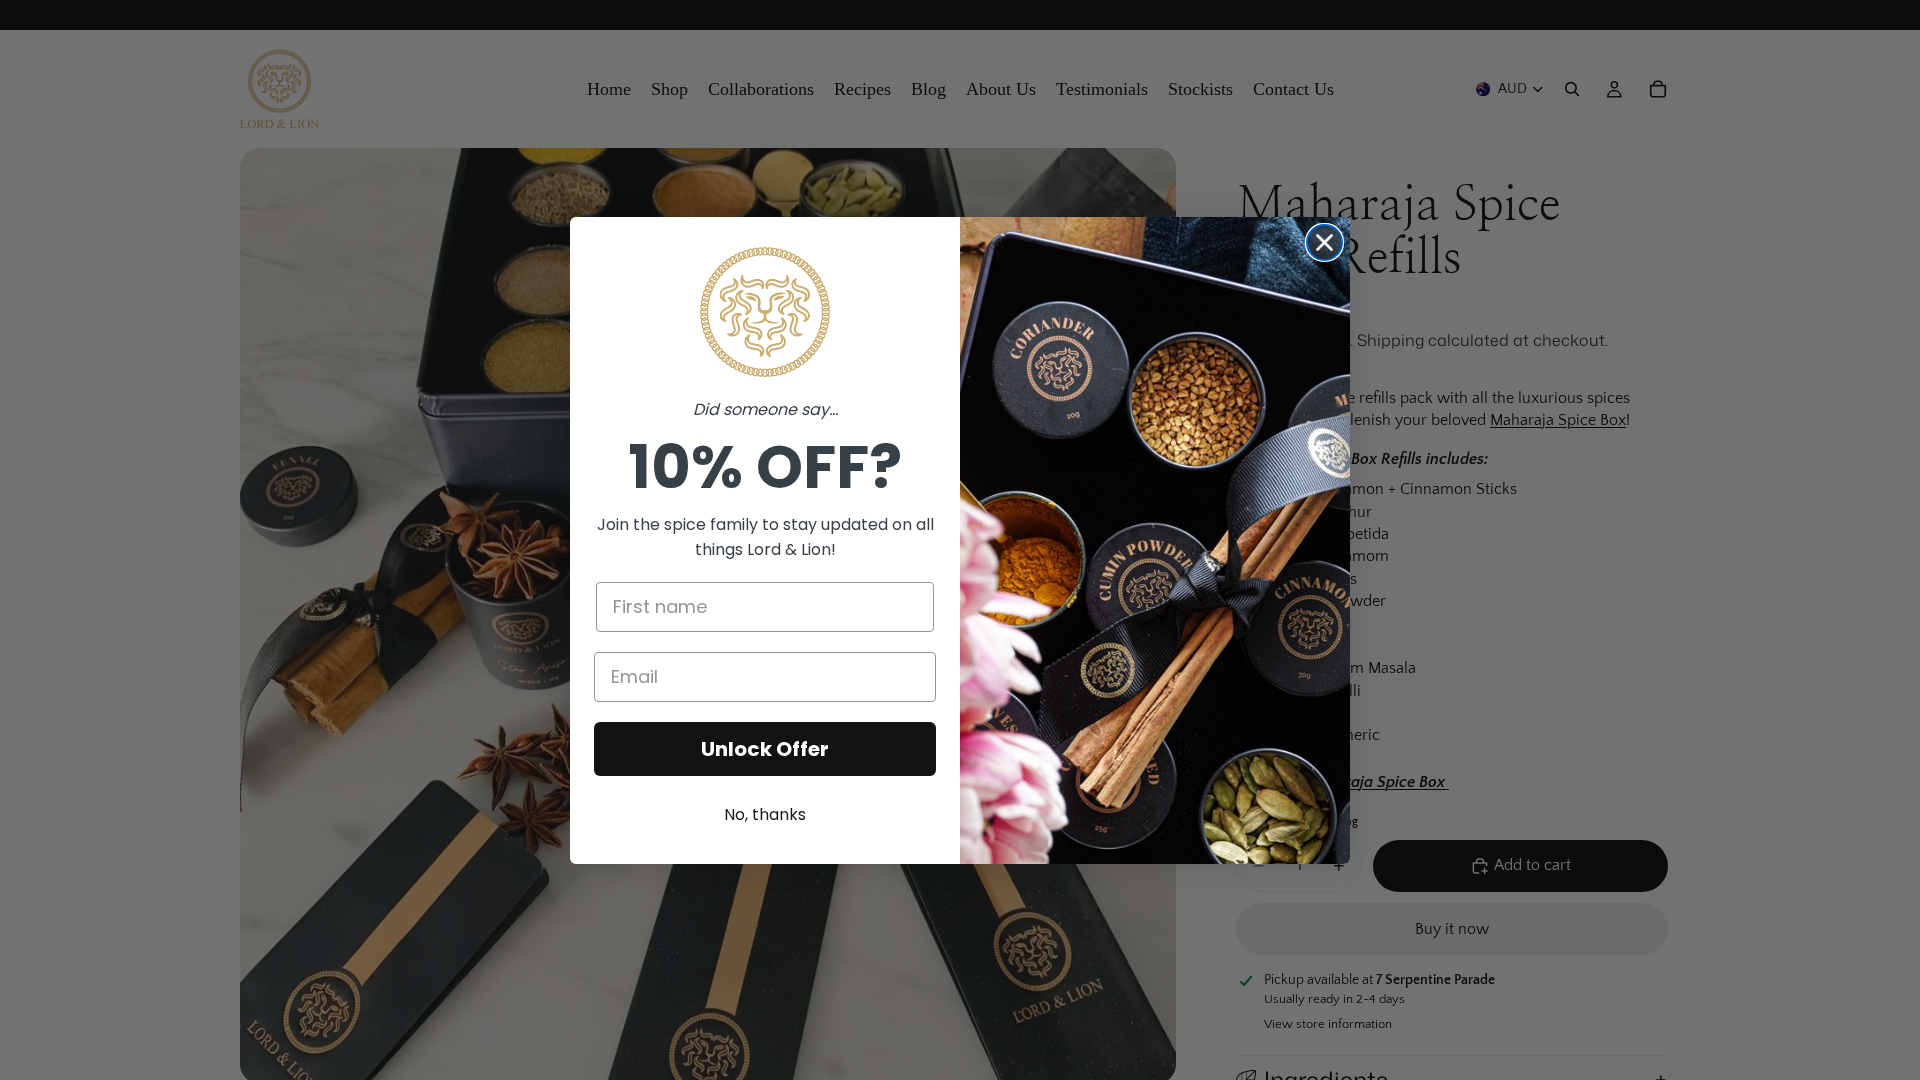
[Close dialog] (1324, 242)
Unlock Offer (765, 749)
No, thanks (765, 814)
